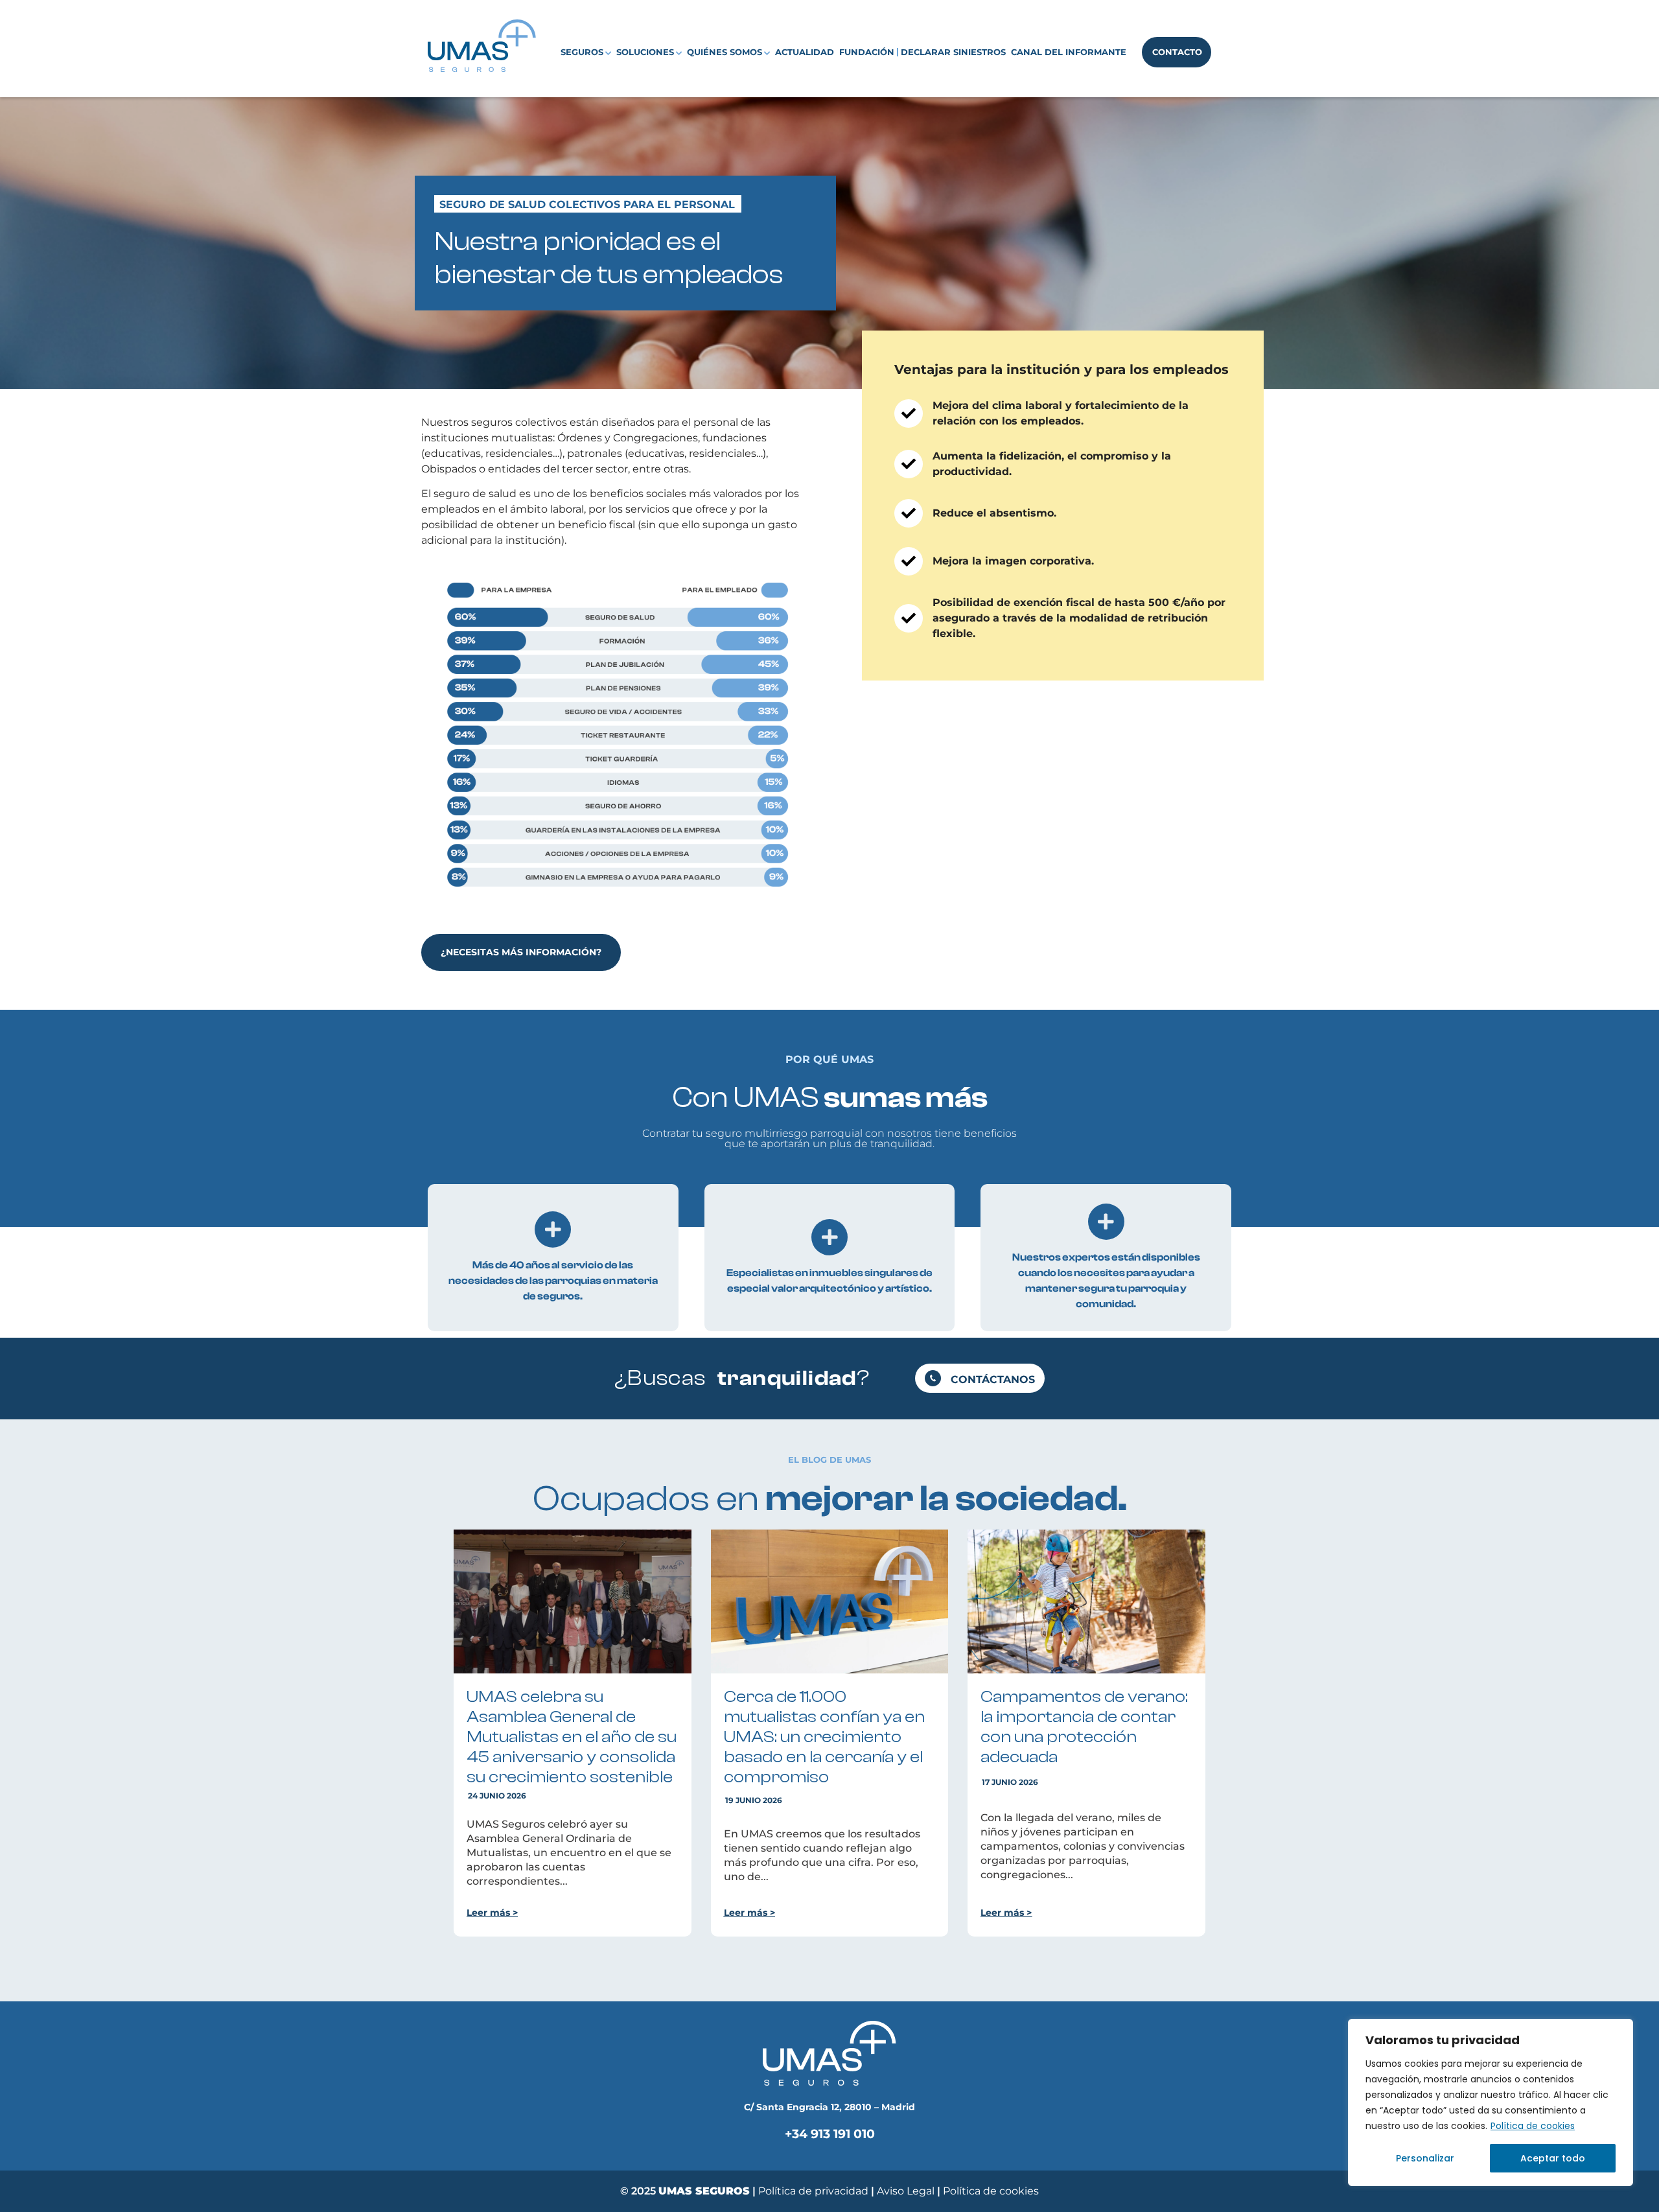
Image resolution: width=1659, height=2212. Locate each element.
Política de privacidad (813, 2191)
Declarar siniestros (953, 52)
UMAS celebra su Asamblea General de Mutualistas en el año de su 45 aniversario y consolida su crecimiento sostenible (572, 1737)
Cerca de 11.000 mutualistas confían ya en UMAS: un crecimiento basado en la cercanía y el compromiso (824, 1737)
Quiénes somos (725, 52)
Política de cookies (1533, 2126)
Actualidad (805, 52)
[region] (1491, 2102)
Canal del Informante (1069, 52)
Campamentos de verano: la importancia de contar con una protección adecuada (1084, 1727)
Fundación (867, 52)
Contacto (1177, 52)
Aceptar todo (1553, 2158)
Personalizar (1425, 2158)
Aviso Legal (907, 2191)
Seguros (582, 52)
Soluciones (645, 52)
